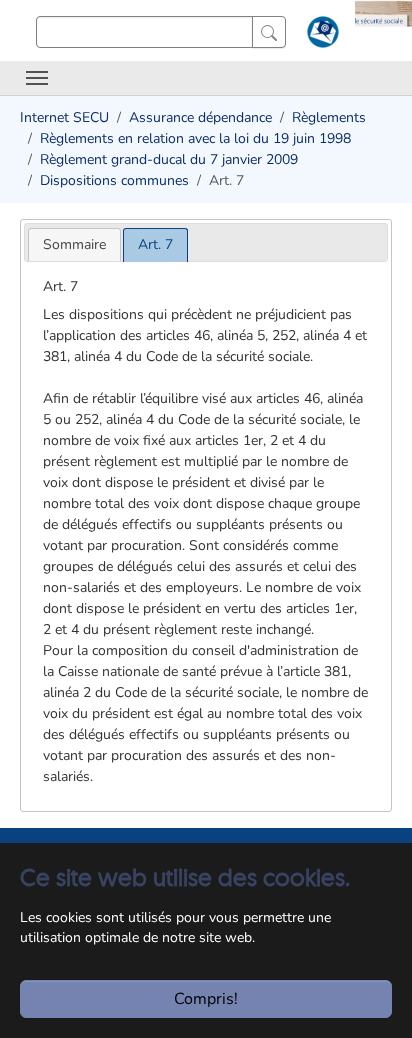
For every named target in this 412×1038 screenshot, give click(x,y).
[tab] (74, 244)
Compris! (206, 999)
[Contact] (320, 36)
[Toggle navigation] (37, 78)
